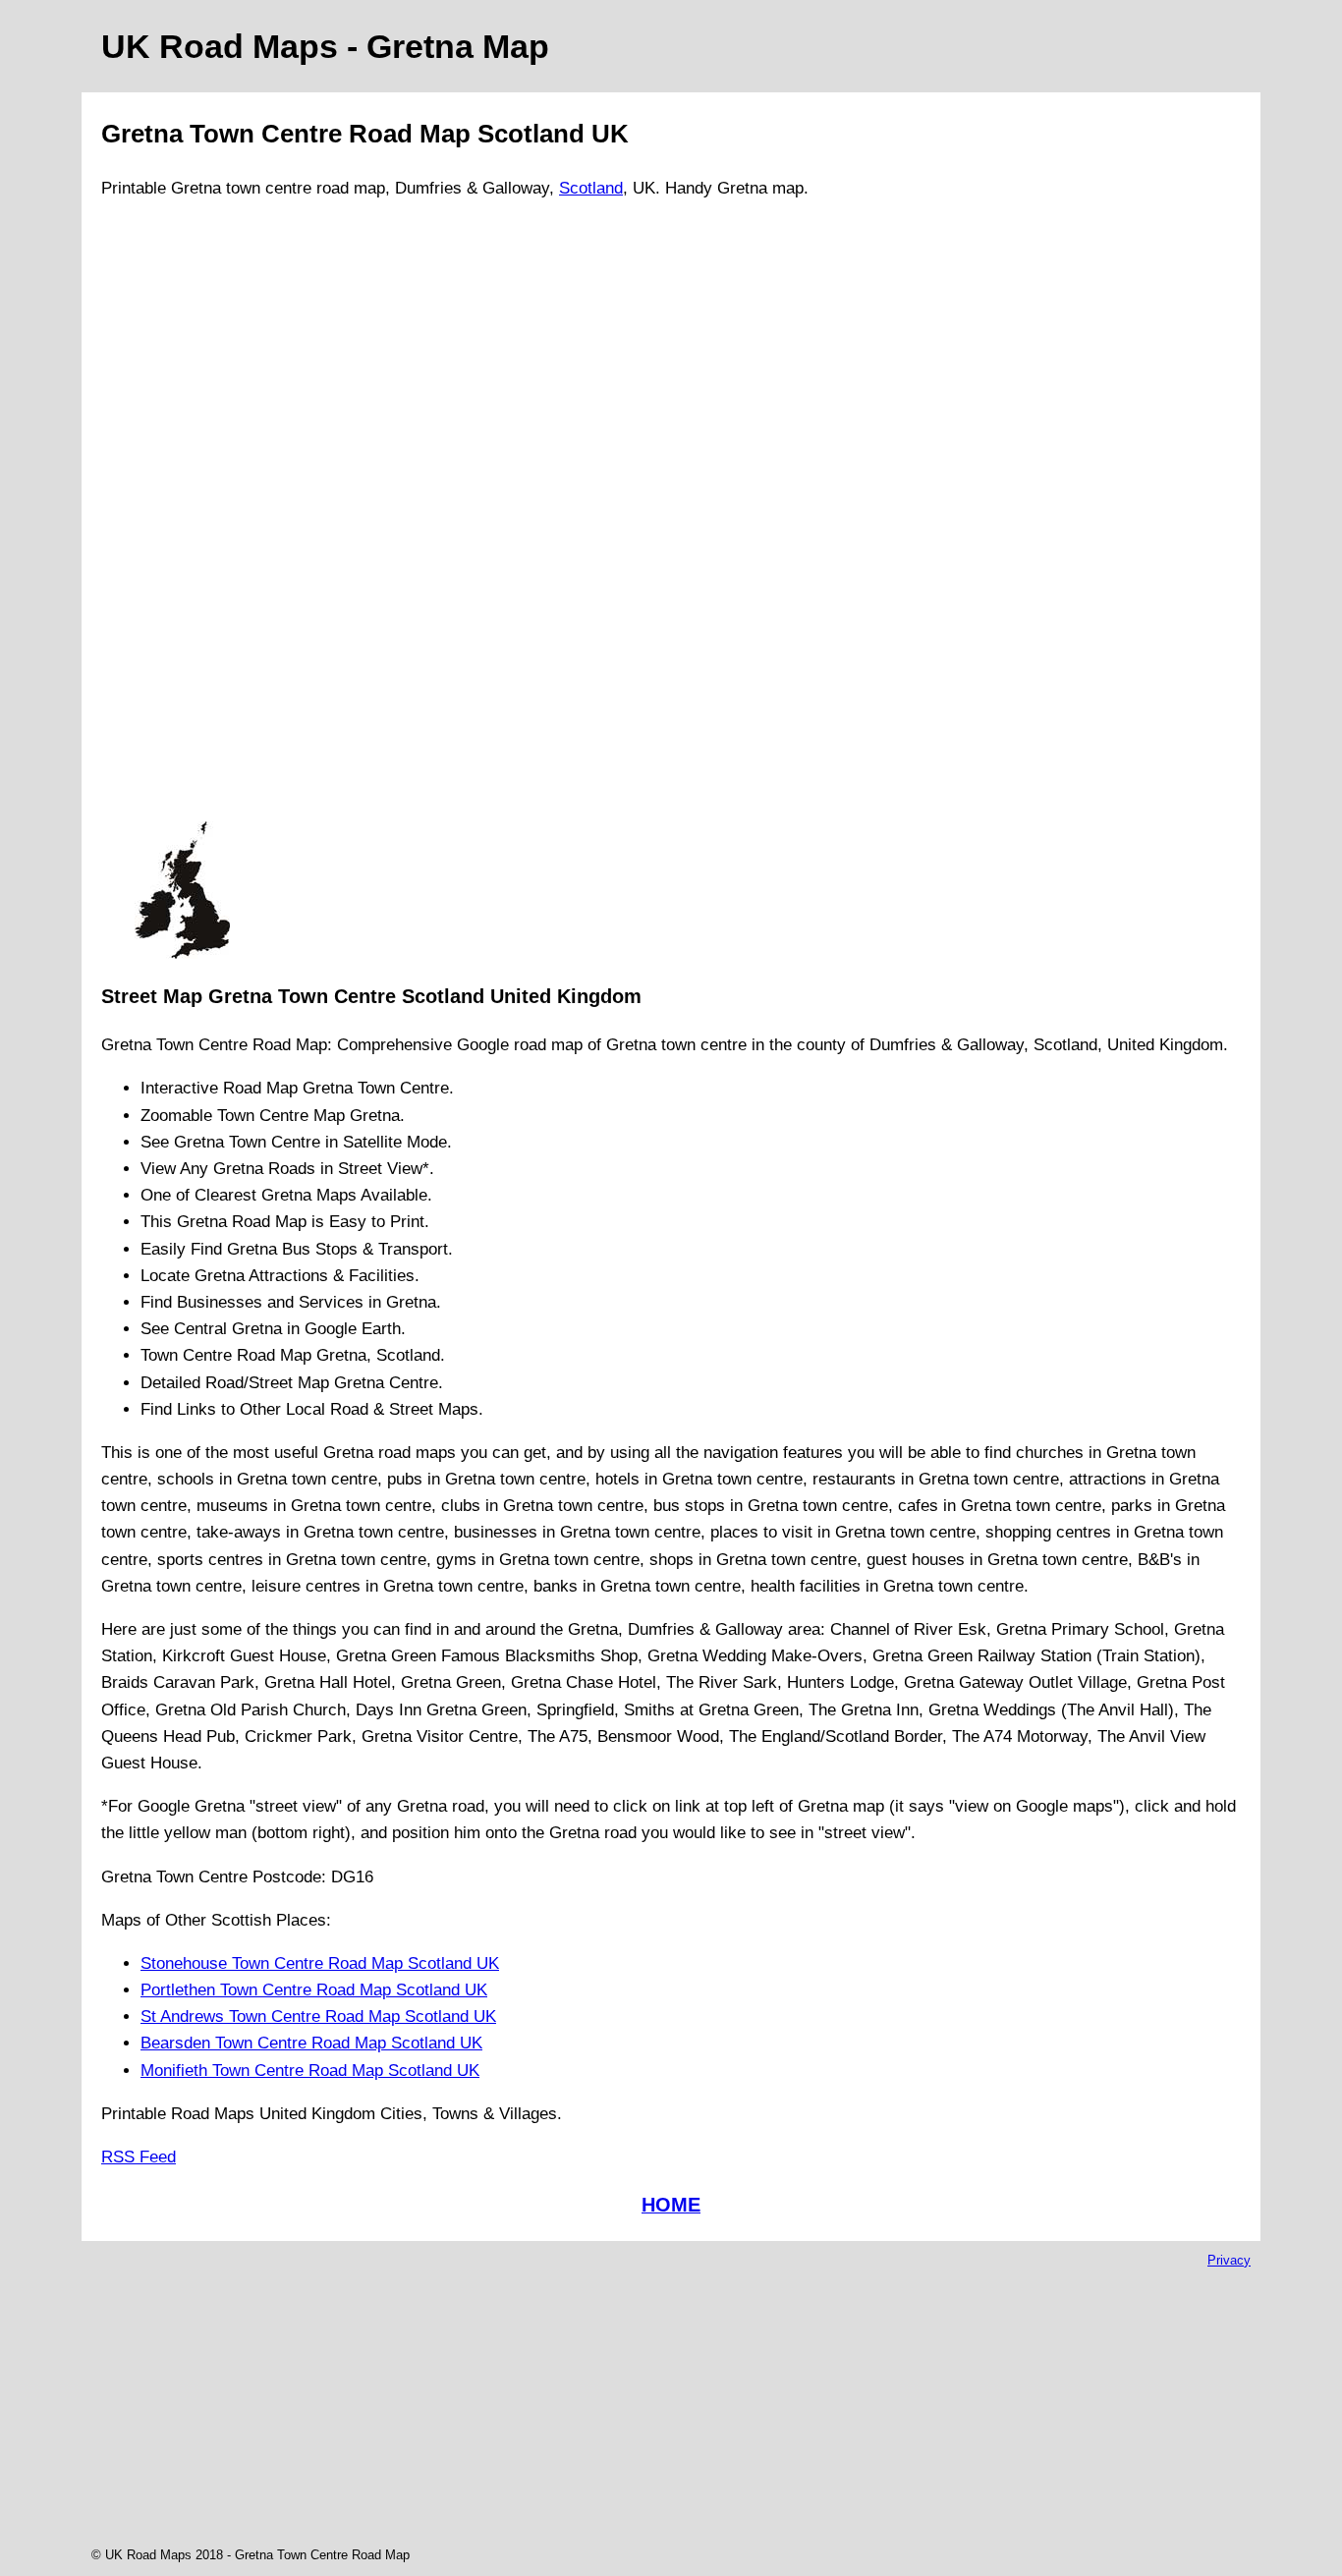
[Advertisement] (182, 519)
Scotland (591, 188)
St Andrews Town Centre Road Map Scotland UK (318, 2016)
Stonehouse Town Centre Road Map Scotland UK (320, 1963)
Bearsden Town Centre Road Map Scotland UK (311, 2043)
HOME (671, 2205)
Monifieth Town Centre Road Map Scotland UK (310, 2071)
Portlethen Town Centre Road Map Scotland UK (314, 1990)
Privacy (1229, 2260)
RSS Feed (139, 2157)
